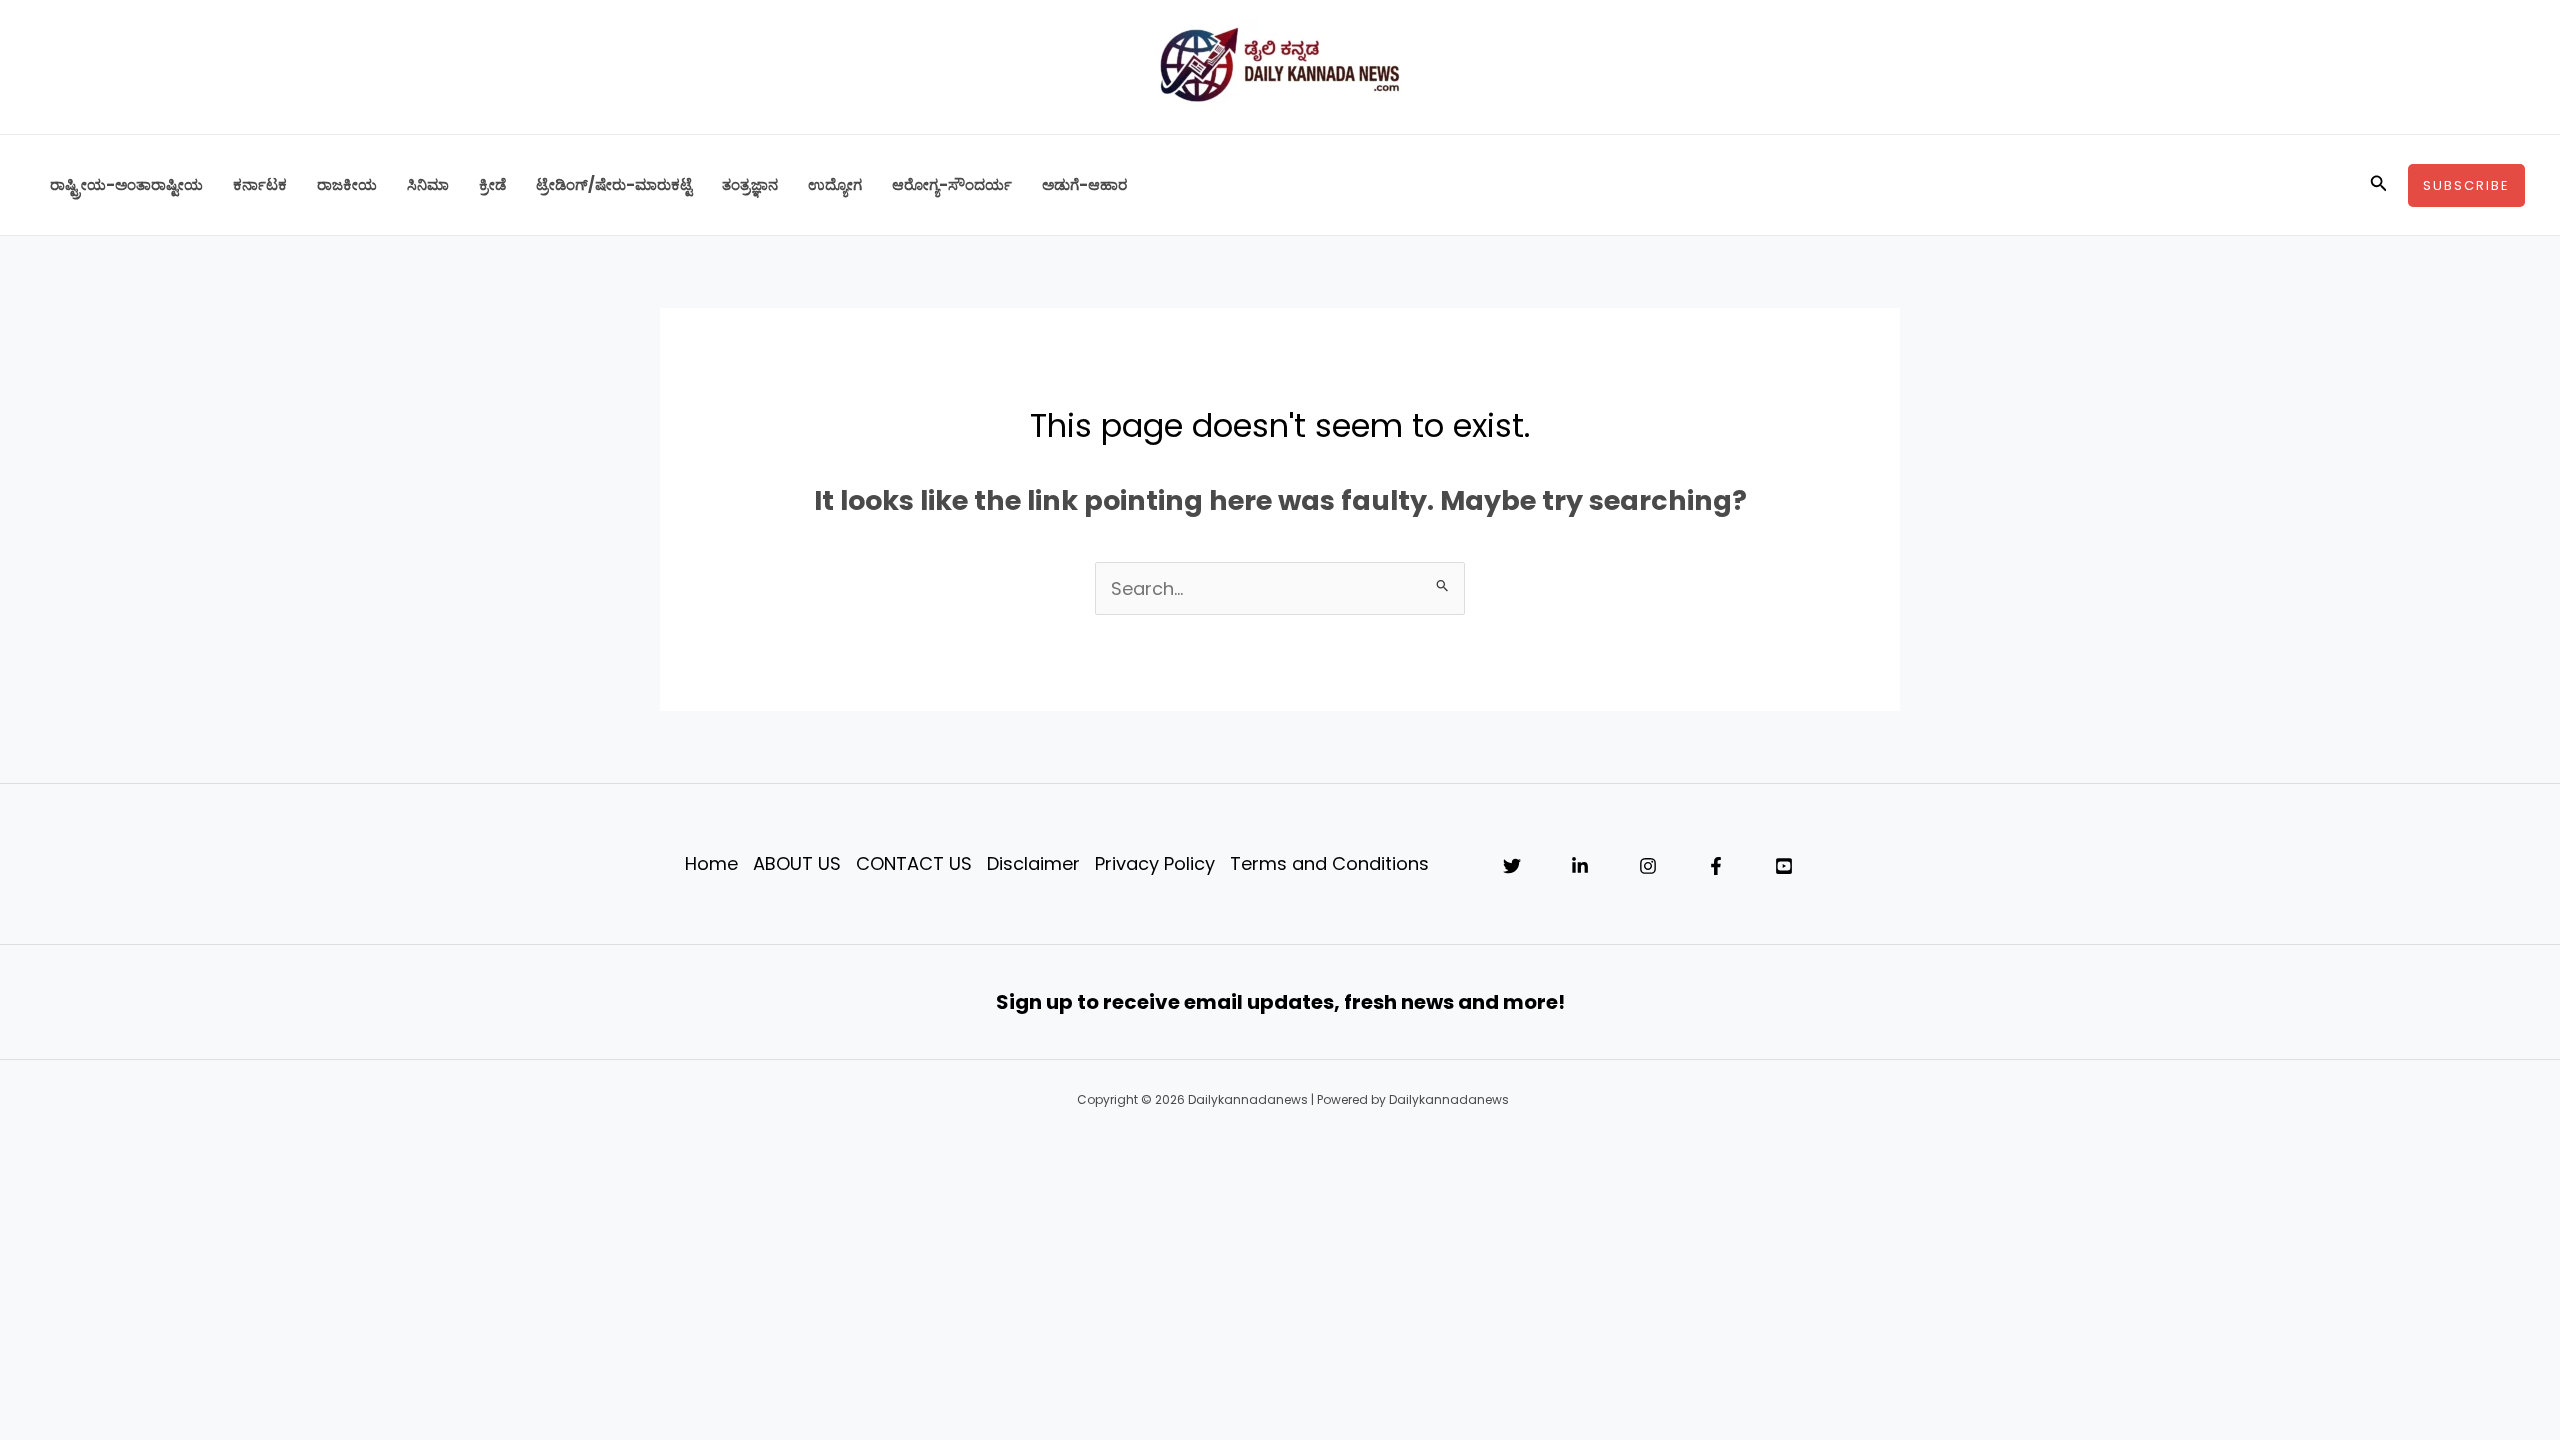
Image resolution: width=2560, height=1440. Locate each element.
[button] (2379, 185)
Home (711, 863)
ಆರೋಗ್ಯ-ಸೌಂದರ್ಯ (952, 184)
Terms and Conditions (1329, 863)
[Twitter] (1512, 866)
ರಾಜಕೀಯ (347, 184)
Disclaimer (1033, 863)
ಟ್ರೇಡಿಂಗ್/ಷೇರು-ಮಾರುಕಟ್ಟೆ (614, 184)
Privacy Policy (1155, 863)
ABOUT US (797, 863)
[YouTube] (1784, 866)
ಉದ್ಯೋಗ (835, 184)
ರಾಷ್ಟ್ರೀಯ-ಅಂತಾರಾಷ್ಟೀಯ (126, 184)
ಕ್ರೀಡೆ (492, 184)
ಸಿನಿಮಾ (428, 184)
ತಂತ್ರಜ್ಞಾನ (750, 184)
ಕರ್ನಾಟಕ (260, 184)
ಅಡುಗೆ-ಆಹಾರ (1084, 184)
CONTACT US (914, 863)
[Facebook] (1716, 866)
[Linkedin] (1580, 866)
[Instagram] (1648, 866)
